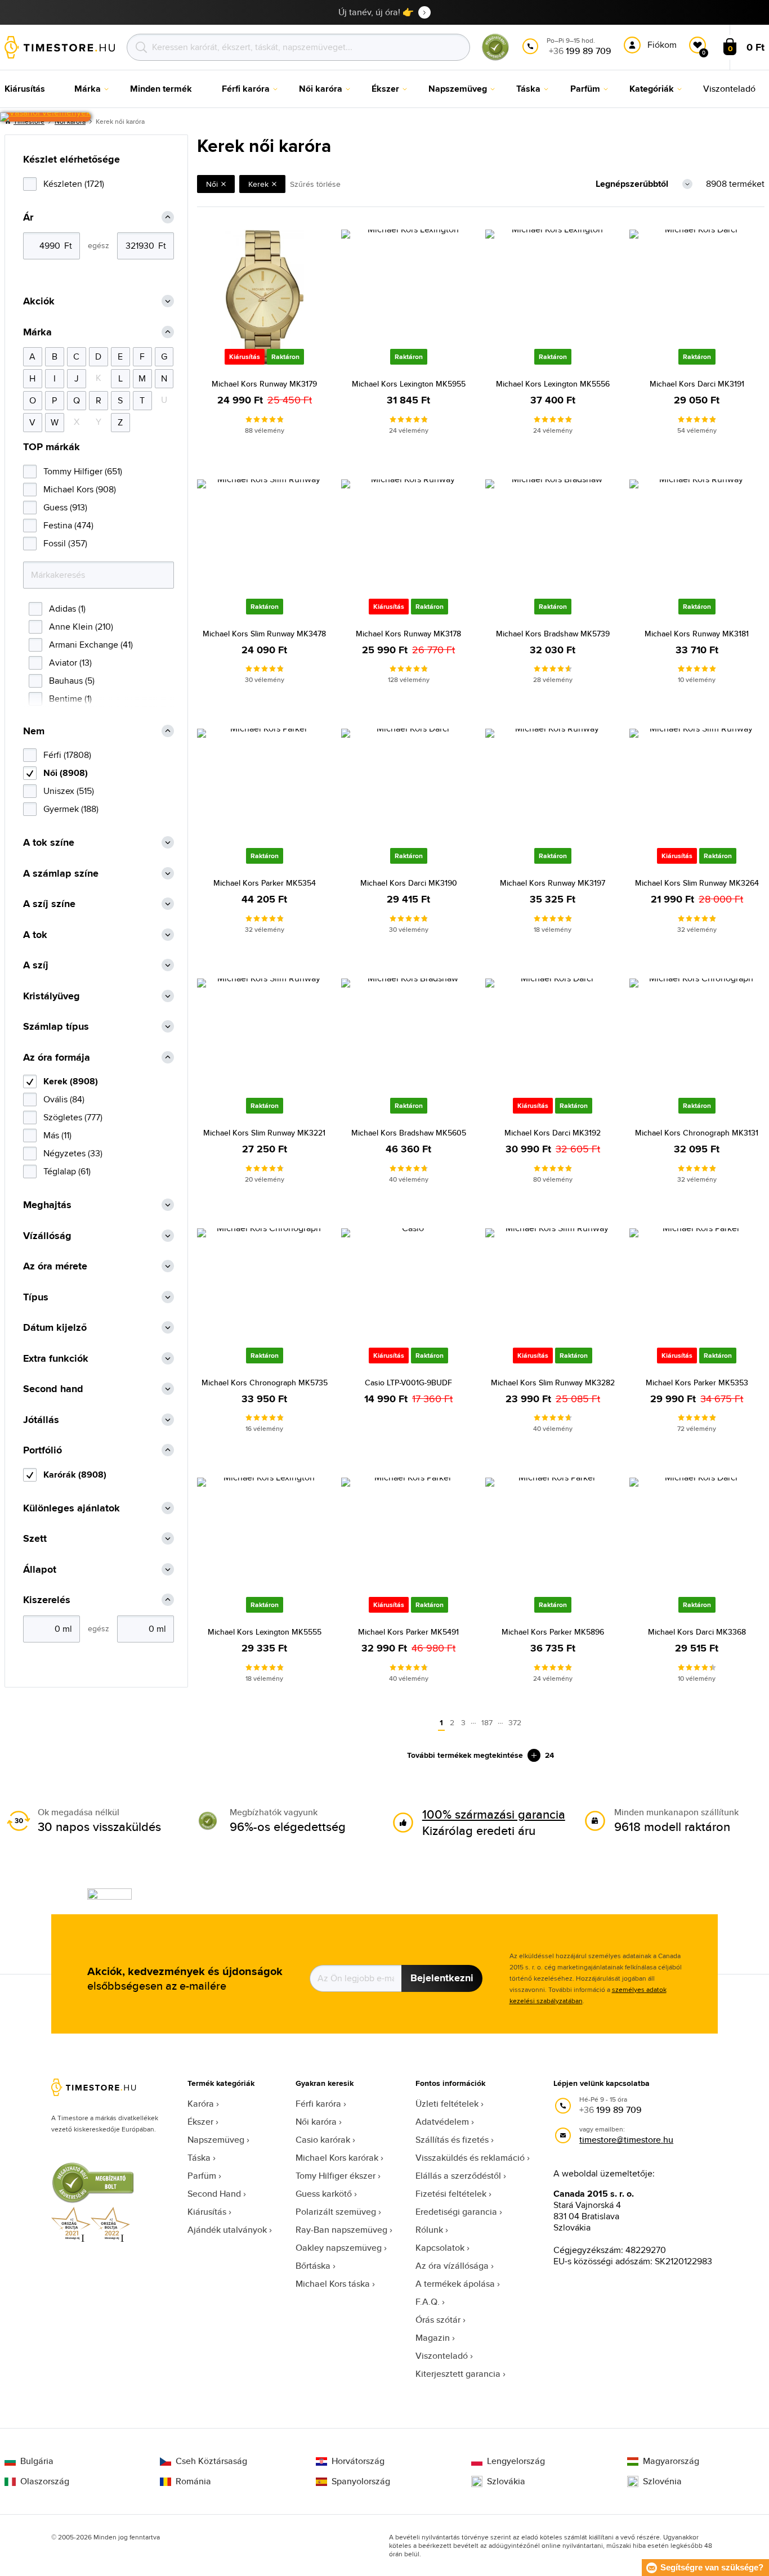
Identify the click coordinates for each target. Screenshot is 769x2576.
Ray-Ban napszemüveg (341, 2230)
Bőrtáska (313, 2266)
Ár (28, 217)
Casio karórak (323, 2140)
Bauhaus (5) (72, 681)
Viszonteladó (442, 2356)
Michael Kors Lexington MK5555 (265, 1632)
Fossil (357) (65, 543)
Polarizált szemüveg (336, 2212)
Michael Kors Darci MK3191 (697, 384)
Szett (35, 1539)
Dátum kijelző (55, 1328)
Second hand (53, 1389)
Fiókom (662, 45)
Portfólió (43, 1450)
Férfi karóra (318, 2104)
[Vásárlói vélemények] (45, 117)
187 (487, 1722)
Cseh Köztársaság (211, 2461)
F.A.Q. (428, 2302)
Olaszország (45, 2481)
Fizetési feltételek (451, 2194)
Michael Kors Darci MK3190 (409, 883)
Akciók (39, 301)
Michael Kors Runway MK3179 (264, 384)
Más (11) (57, 1135)
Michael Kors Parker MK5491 (408, 1632)
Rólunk (429, 2230)
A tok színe (49, 843)
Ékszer (200, 2122)
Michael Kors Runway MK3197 (553, 883)
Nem (34, 731)
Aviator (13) (70, 663)
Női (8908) (66, 773)
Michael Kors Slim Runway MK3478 (264, 634)
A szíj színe (49, 904)
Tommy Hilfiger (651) (83, 471)
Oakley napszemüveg (339, 2248)
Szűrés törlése (315, 184)
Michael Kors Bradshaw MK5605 (409, 1133)
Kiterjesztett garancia (458, 2374)
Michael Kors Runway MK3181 (697, 634)
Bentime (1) (70, 699)
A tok (35, 935)
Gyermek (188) (71, 809)
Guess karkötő (324, 2194)
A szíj (36, 965)
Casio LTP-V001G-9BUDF (408, 1383)
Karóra (201, 2104)
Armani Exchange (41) (91, 645)
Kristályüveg (52, 996)
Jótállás (41, 1420)
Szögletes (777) (73, 1117)
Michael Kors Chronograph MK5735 (265, 1383)
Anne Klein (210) (81, 627)
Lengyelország (516, 2461)
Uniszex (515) (69, 791)
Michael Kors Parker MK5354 (265, 883)
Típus (36, 1297)
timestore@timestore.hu (626, 2140)
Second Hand (214, 2194)
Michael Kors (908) (80, 489)
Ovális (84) (64, 1099)
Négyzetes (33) (73, 1153)
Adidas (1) (67, 609)
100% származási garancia (494, 1814)
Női (212, 184)
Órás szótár (438, 2320)
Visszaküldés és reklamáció (470, 2158)
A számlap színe (61, 874)
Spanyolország (361, 2481)
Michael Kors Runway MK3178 (408, 634)
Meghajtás (47, 1205)
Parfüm (202, 2176)
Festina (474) (68, 525)
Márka (37, 332)
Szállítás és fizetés (452, 2140)
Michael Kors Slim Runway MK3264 (697, 883)
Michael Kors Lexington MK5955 (409, 384)
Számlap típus (56, 1027)
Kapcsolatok (440, 2248)
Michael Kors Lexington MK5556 (553, 384)
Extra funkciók (56, 1359)
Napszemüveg (216, 2140)
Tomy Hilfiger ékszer (336, 2176)
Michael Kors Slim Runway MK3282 (553, 1383)
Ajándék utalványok (227, 2230)
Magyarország (671, 2461)
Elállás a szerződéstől (458, 2176)
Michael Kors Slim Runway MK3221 (264, 1133)
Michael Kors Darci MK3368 (697, 1632)
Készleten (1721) (74, 184)
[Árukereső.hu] (495, 58)
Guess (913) (65, 507)
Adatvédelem (442, 2122)
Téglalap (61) (67, 1171)
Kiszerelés (47, 1600)
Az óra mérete (55, 1266)
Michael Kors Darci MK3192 (553, 1133)
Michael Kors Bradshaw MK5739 (553, 634)
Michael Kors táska (333, 2284)
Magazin (433, 2338)
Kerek (258, 184)
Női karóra (316, 2122)
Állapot (40, 1570)
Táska (199, 2158)
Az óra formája (57, 1058)
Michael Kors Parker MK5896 (553, 1632)
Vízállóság (47, 1236)
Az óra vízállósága (452, 2266)
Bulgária (37, 2461)
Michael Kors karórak (337, 2158)
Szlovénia (662, 2481)
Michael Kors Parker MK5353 (697, 1383)
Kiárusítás (207, 2212)
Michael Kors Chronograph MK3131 (697, 1133)
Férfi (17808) (67, 755)
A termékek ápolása (455, 2284)
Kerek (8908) (71, 1081)
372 (515, 1722)
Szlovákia (506, 2481)
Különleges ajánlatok (71, 1508)
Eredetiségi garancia (456, 2212)
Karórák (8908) (75, 1475)
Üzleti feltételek (447, 2104)
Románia (193, 2481)
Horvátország (358, 2461)
